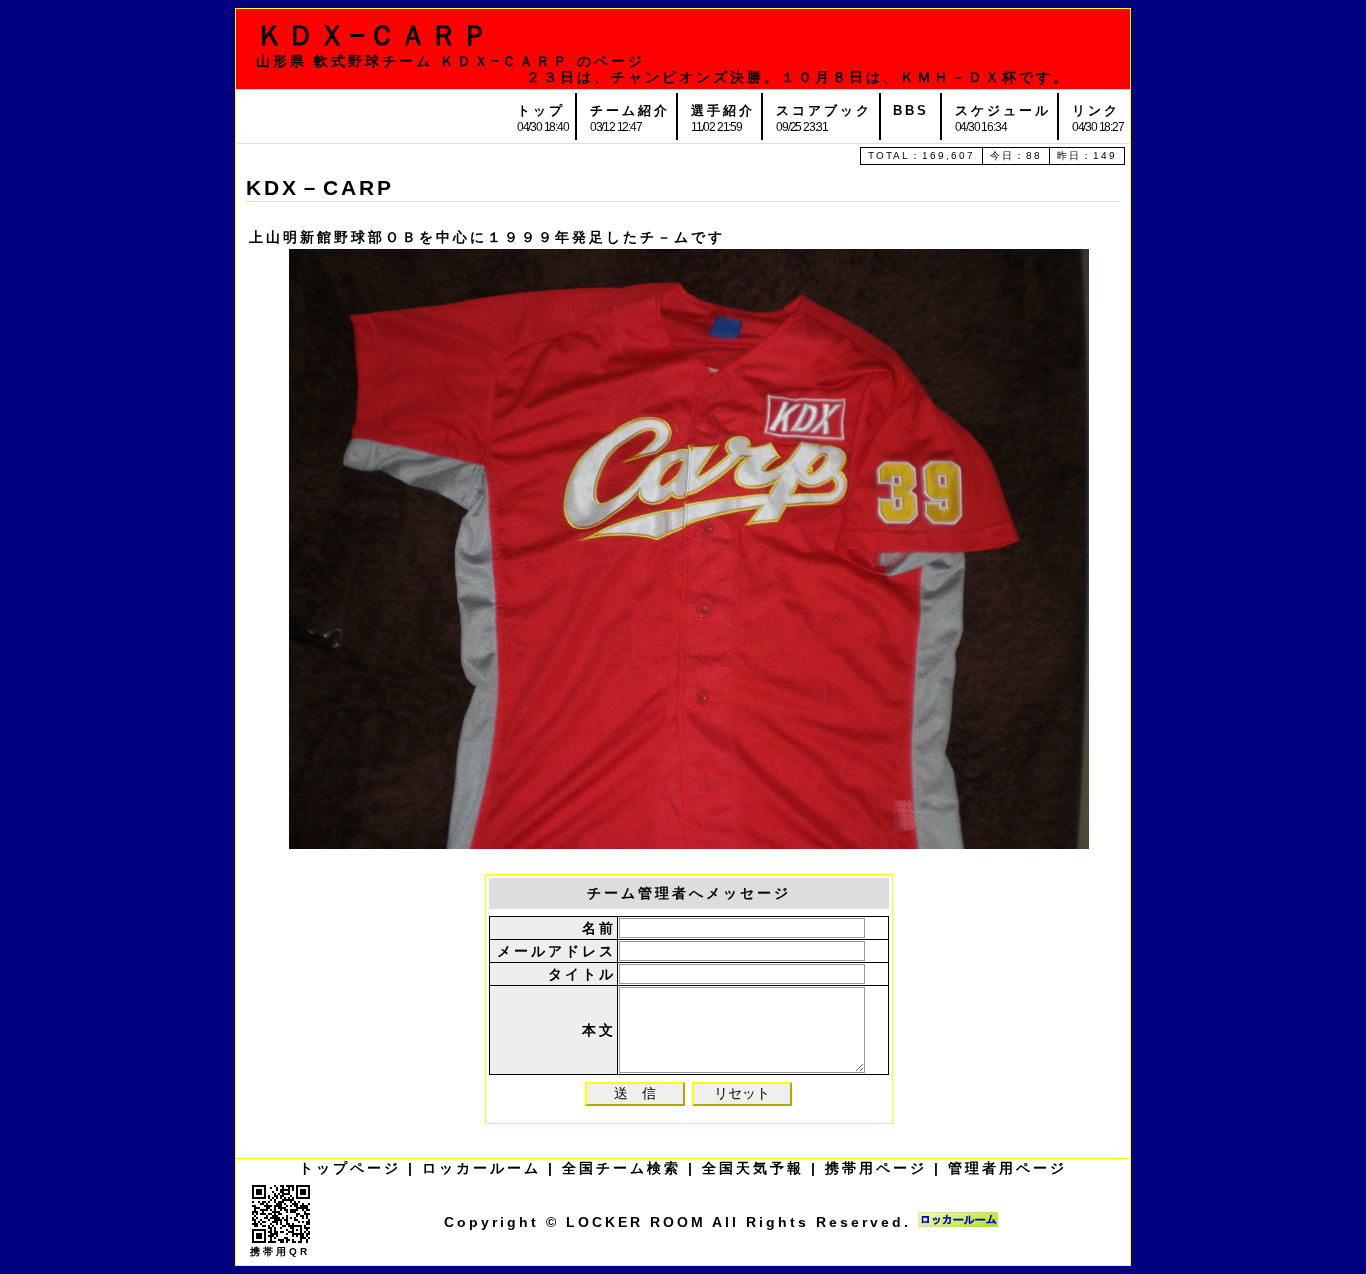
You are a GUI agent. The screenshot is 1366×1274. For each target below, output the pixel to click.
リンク (1096, 110)
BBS (911, 110)
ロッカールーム (481, 1168)
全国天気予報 (753, 1168)
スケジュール (1003, 110)
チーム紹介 (630, 110)
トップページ (350, 1168)
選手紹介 (723, 110)
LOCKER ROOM (636, 1222)
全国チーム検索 (621, 1168)
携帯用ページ (876, 1168)
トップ (541, 110)
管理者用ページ (1007, 1168)
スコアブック (824, 110)
